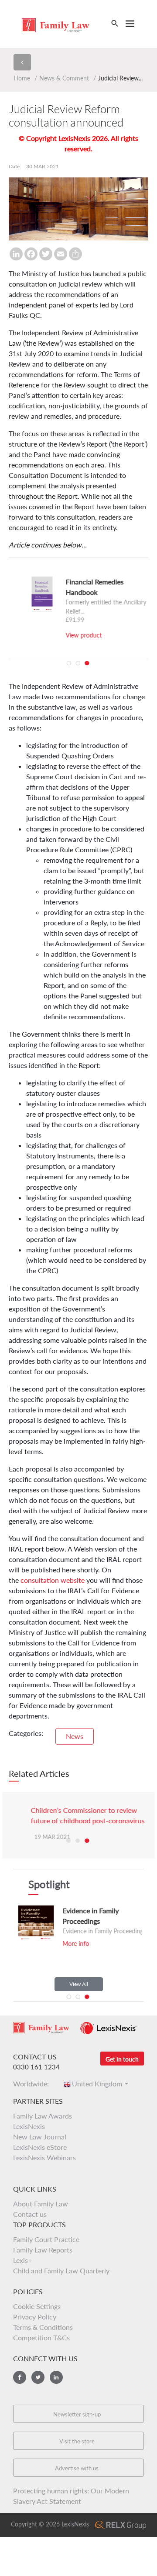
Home (22, 78)
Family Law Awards (43, 2116)
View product (70, 635)
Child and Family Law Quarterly (61, 2271)
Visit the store (77, 2441)
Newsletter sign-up (77, 2414)
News (75, 1736)
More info (66, 1944)
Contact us (30, 2214)
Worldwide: (34, 2084)
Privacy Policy (35, 2317)
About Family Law (41, 2204)
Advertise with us (77, 2468)
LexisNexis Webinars (44, 2157)
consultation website (53, 1580)
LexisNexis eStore (40, 2147)
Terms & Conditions (43, 2327)
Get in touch (122, 2059)
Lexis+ (22, 2260)
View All (79, 1984)
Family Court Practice (46, 2239)
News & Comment (64, 78)
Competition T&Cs (41, 2337)
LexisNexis (29, 2126)
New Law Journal (40, 2137)
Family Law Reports (43, 2250)
